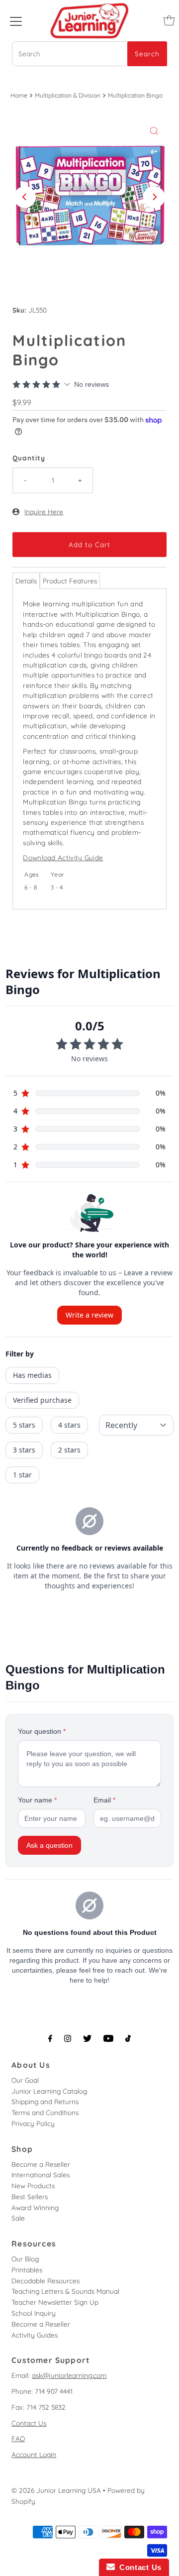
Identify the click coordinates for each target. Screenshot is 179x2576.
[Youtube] (108, 2038)
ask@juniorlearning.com (69, 2375)
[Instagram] (68, 2038)
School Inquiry (34, 2313)
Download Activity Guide (63, 857)
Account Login (34, 2454)
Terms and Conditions (45, 2112)
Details (26, 581)
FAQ (18, 2438)
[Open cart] (169, 20)
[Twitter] (87, 2038)
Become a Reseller (41, 2164)
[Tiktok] (128, 2038)
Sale (18, 2218)
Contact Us (29, 2423)
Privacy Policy (33, 2123)
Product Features (70, 581)
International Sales (41, 2175)
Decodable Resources (45, 2281)
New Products (33, 2185)
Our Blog (25, 2259)
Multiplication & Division (68, 95)
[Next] (154, 197)
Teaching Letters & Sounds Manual (65, 2291)
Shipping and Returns (45, 2101)
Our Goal (25, 2080)
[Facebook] (50, 2038)
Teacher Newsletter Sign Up (55, 2302)
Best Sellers (30, 2196)
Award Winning (35, 2207)
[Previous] (25, 197)
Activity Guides (35, 2335)
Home (19, 95)
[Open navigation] (16, 20)
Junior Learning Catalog (49, 2091)
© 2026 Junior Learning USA (56, 2490)
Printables (27, 2270)
